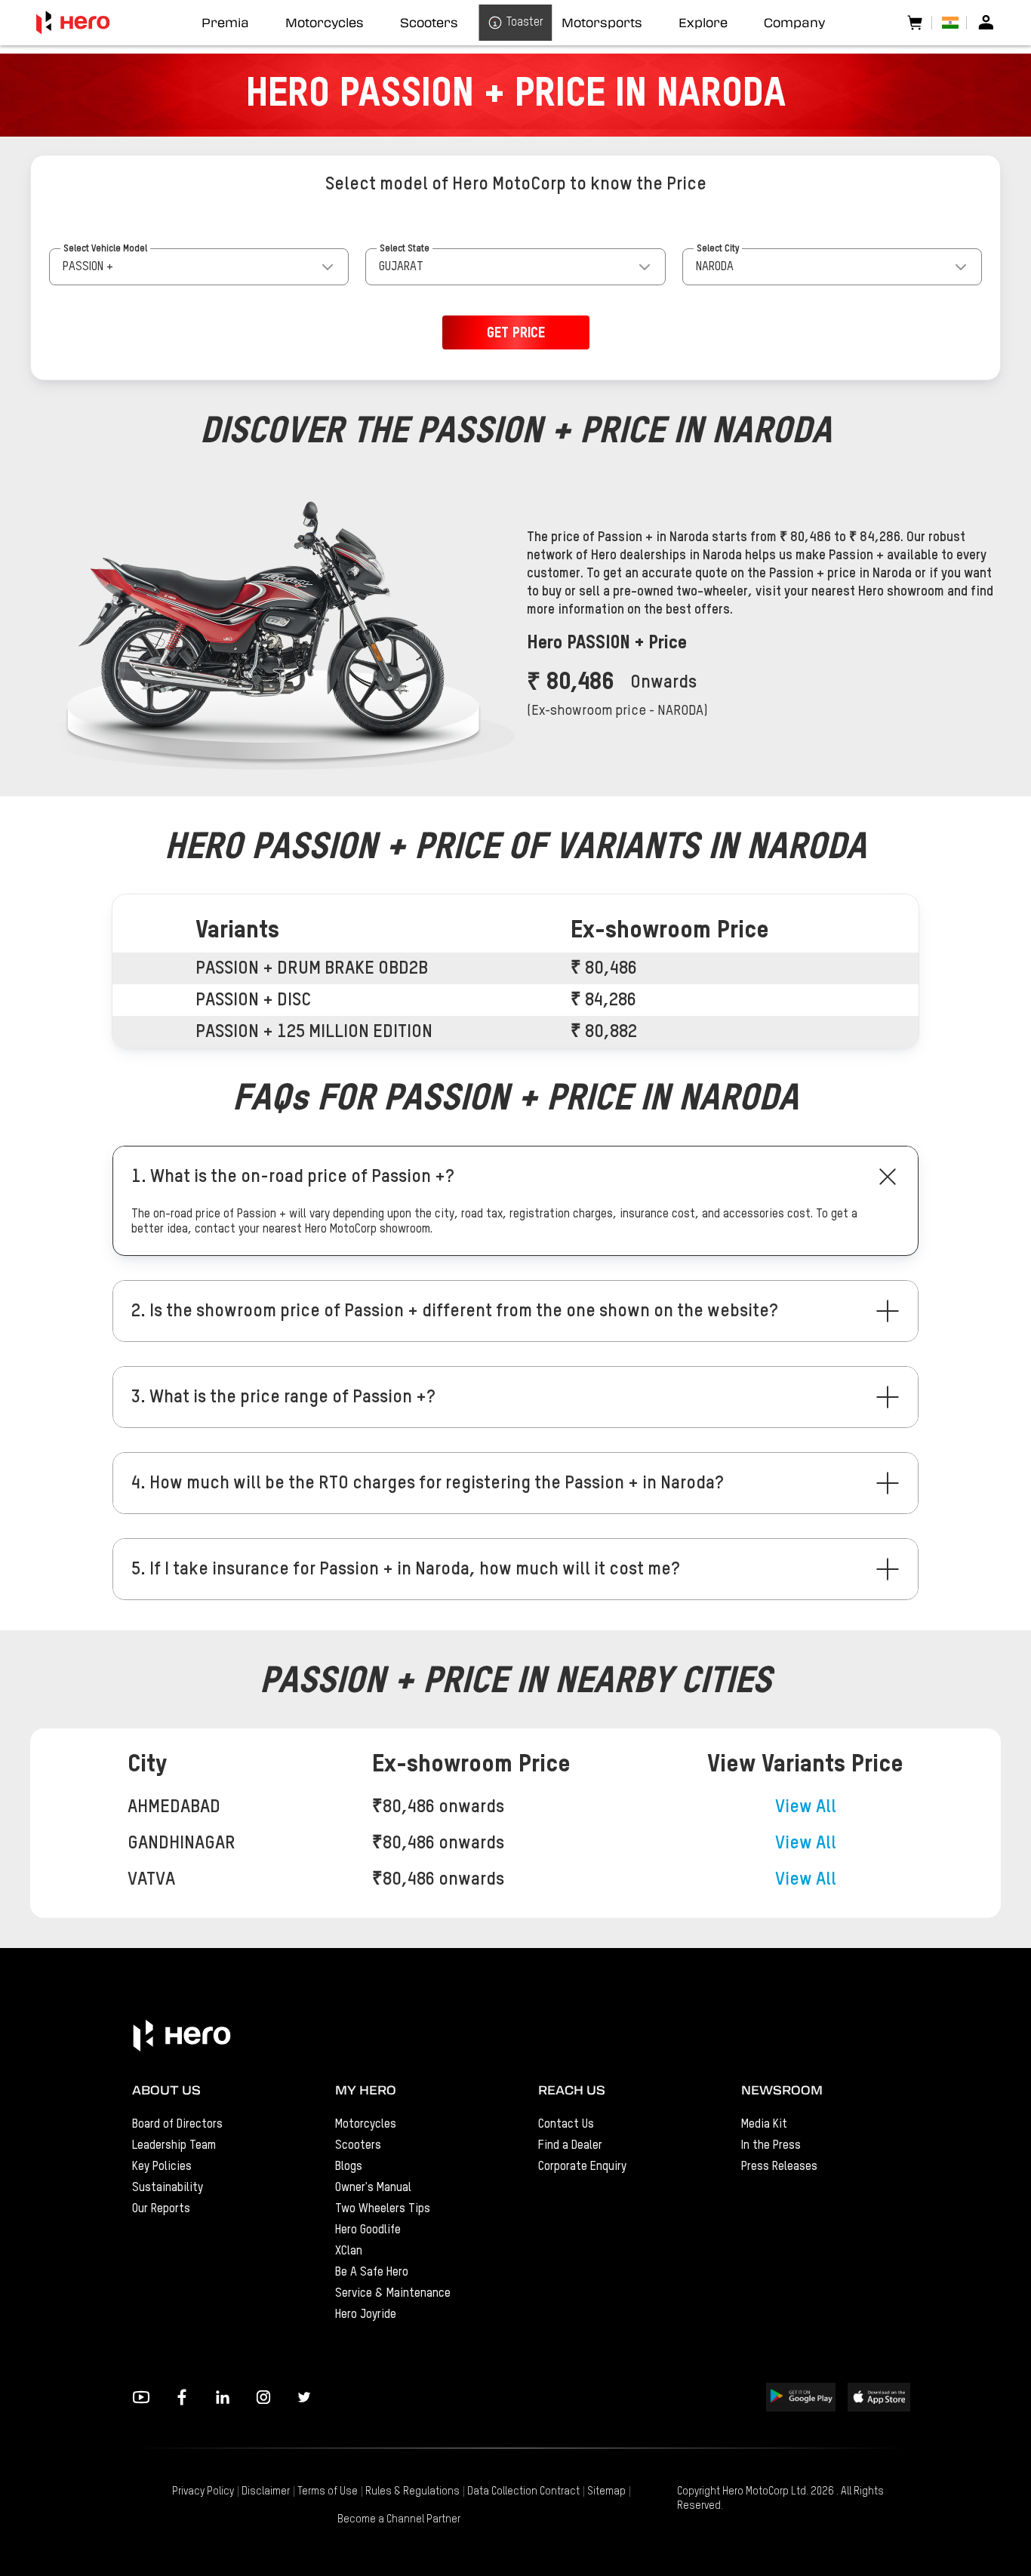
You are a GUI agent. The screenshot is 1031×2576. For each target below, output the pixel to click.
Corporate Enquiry (582, 2167)
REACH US (572, 2090)
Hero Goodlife (368, 2230)
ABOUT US (166, 2090)
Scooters (358, 2146)
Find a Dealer (570, 2146)
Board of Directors (177, 2125)
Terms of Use (328, 2491)
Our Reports (161, 2209)
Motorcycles (366, 2125)
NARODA (715, 267)
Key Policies (162, 2167)
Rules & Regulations (412, 2491)
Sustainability (168, 2188)
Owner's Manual (373, 2188)
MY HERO (366, 2090)
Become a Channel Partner (399, 2519)
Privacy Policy (203, 2491)
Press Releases (779, 2167)
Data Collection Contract (523, 2491)
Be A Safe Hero (372, 2273)
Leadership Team (174, 2146)
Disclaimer (266, 2491)
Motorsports (602, 23)
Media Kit (764, 2125)
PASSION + (88, 267)
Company (794, 23)
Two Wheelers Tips (383, 2209)
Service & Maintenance (393, 2294)
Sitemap (606, 2491)
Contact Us (566, 2125)
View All (806, 1807)
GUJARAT (401, 267)
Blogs (349, 2167)
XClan (349, 2251)
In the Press (771, 2146)
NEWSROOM (782, 2090)
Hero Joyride (366, 2315)
